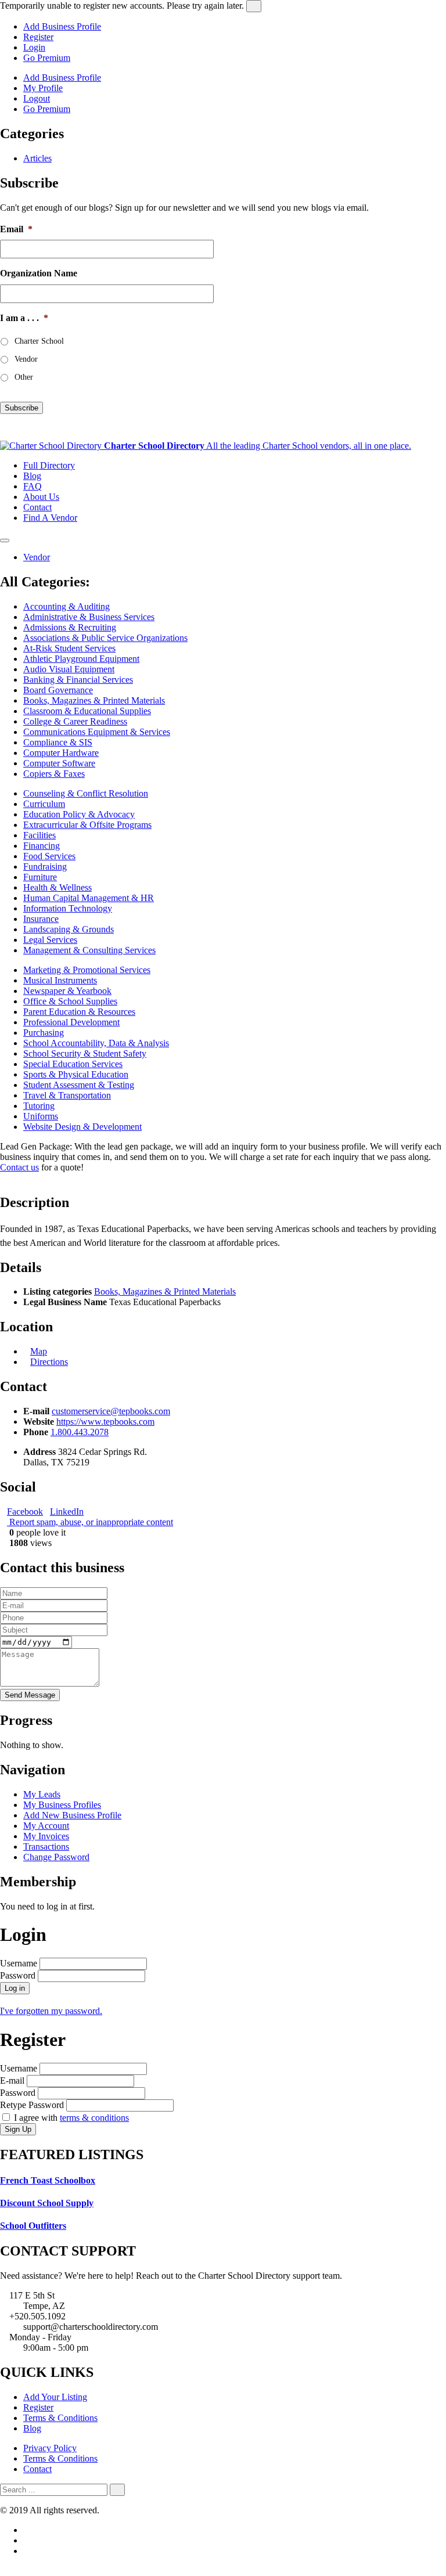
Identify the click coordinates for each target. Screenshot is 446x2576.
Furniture (40, 877)
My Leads (42, 1794)
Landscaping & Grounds (69, 929)
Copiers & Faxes (54, 774)
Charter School (39, 341)
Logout (37, 98)
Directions (49, 1362)
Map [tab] (39, 1351)
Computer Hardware (61, 753)
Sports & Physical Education (76, 1074)
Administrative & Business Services (89, 617)
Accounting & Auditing (66, 606)
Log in (15, 1988)
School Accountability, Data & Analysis (96, 1043)
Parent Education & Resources (79, 1012)
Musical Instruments (60, 980)
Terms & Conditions (60, 2418)
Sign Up (18, 2129)
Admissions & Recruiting (70, 627)
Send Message (30, 1695)
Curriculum (44, 804)
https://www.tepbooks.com (105, 1422)
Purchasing (44, 1033)
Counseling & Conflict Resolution (86, 793)
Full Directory (49, 465)
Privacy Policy (50, 2448)
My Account (46, 1826)
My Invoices (46, 1836)
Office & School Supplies (70, 1001)
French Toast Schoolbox (48, 2180)
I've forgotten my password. (51, 2011)
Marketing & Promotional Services (87, 970)
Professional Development (71, 1022)
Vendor (26, 359)
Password (18, 1975)
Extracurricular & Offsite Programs (87, 825)
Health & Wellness (57, 887)
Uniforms (41, 1116)
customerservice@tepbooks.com (111, 1411)
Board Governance (58, 690)
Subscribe (21, 408)
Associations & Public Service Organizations (105, 638)
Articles (37, 158)
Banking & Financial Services (78, 680)
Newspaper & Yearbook (67, 991)
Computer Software (59, 763)
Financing (42, 846)
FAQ (33, 486)
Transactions (46, 1847)
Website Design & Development (82, 1127)
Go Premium (47, 58)
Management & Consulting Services (89, 950)
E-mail (12, 2080)
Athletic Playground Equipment (81, 659)
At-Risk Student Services (69, 648)
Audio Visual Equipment (69, 669)
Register (38, 37)
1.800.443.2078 (80, 1432)
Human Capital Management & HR (89, 898)
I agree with (70, 2118)
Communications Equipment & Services (97, 732)
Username (19, 1963)
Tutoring (39, 1106)
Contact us (19, 1167)
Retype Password (32, 2105)
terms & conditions (94, 2118)
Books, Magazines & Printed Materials (94, 700)
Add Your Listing (55, 2397)
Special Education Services (73, 1064)
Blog (32, 476)
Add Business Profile (62, 26)
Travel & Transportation (67, 1095)
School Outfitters (33, 2226)
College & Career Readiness (75, 721)
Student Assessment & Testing (79, 1085)
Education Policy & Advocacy (79, 814)
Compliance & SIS (58, 742)
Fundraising (45, 867)
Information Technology (68, 908)
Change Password (56, 1857)
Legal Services (50, 940)
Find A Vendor (50, 518)
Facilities (39, 835)
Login (34, 47)
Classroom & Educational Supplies (87, 711)
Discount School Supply (47, 2203)
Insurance (41, 919)
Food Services (49, 856)
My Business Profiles (62, 1805)
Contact (37, 507)
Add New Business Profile (72, 1815)
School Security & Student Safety (85, 1053)
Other (24, 377)
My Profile (43, 88)
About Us (41, 497)
